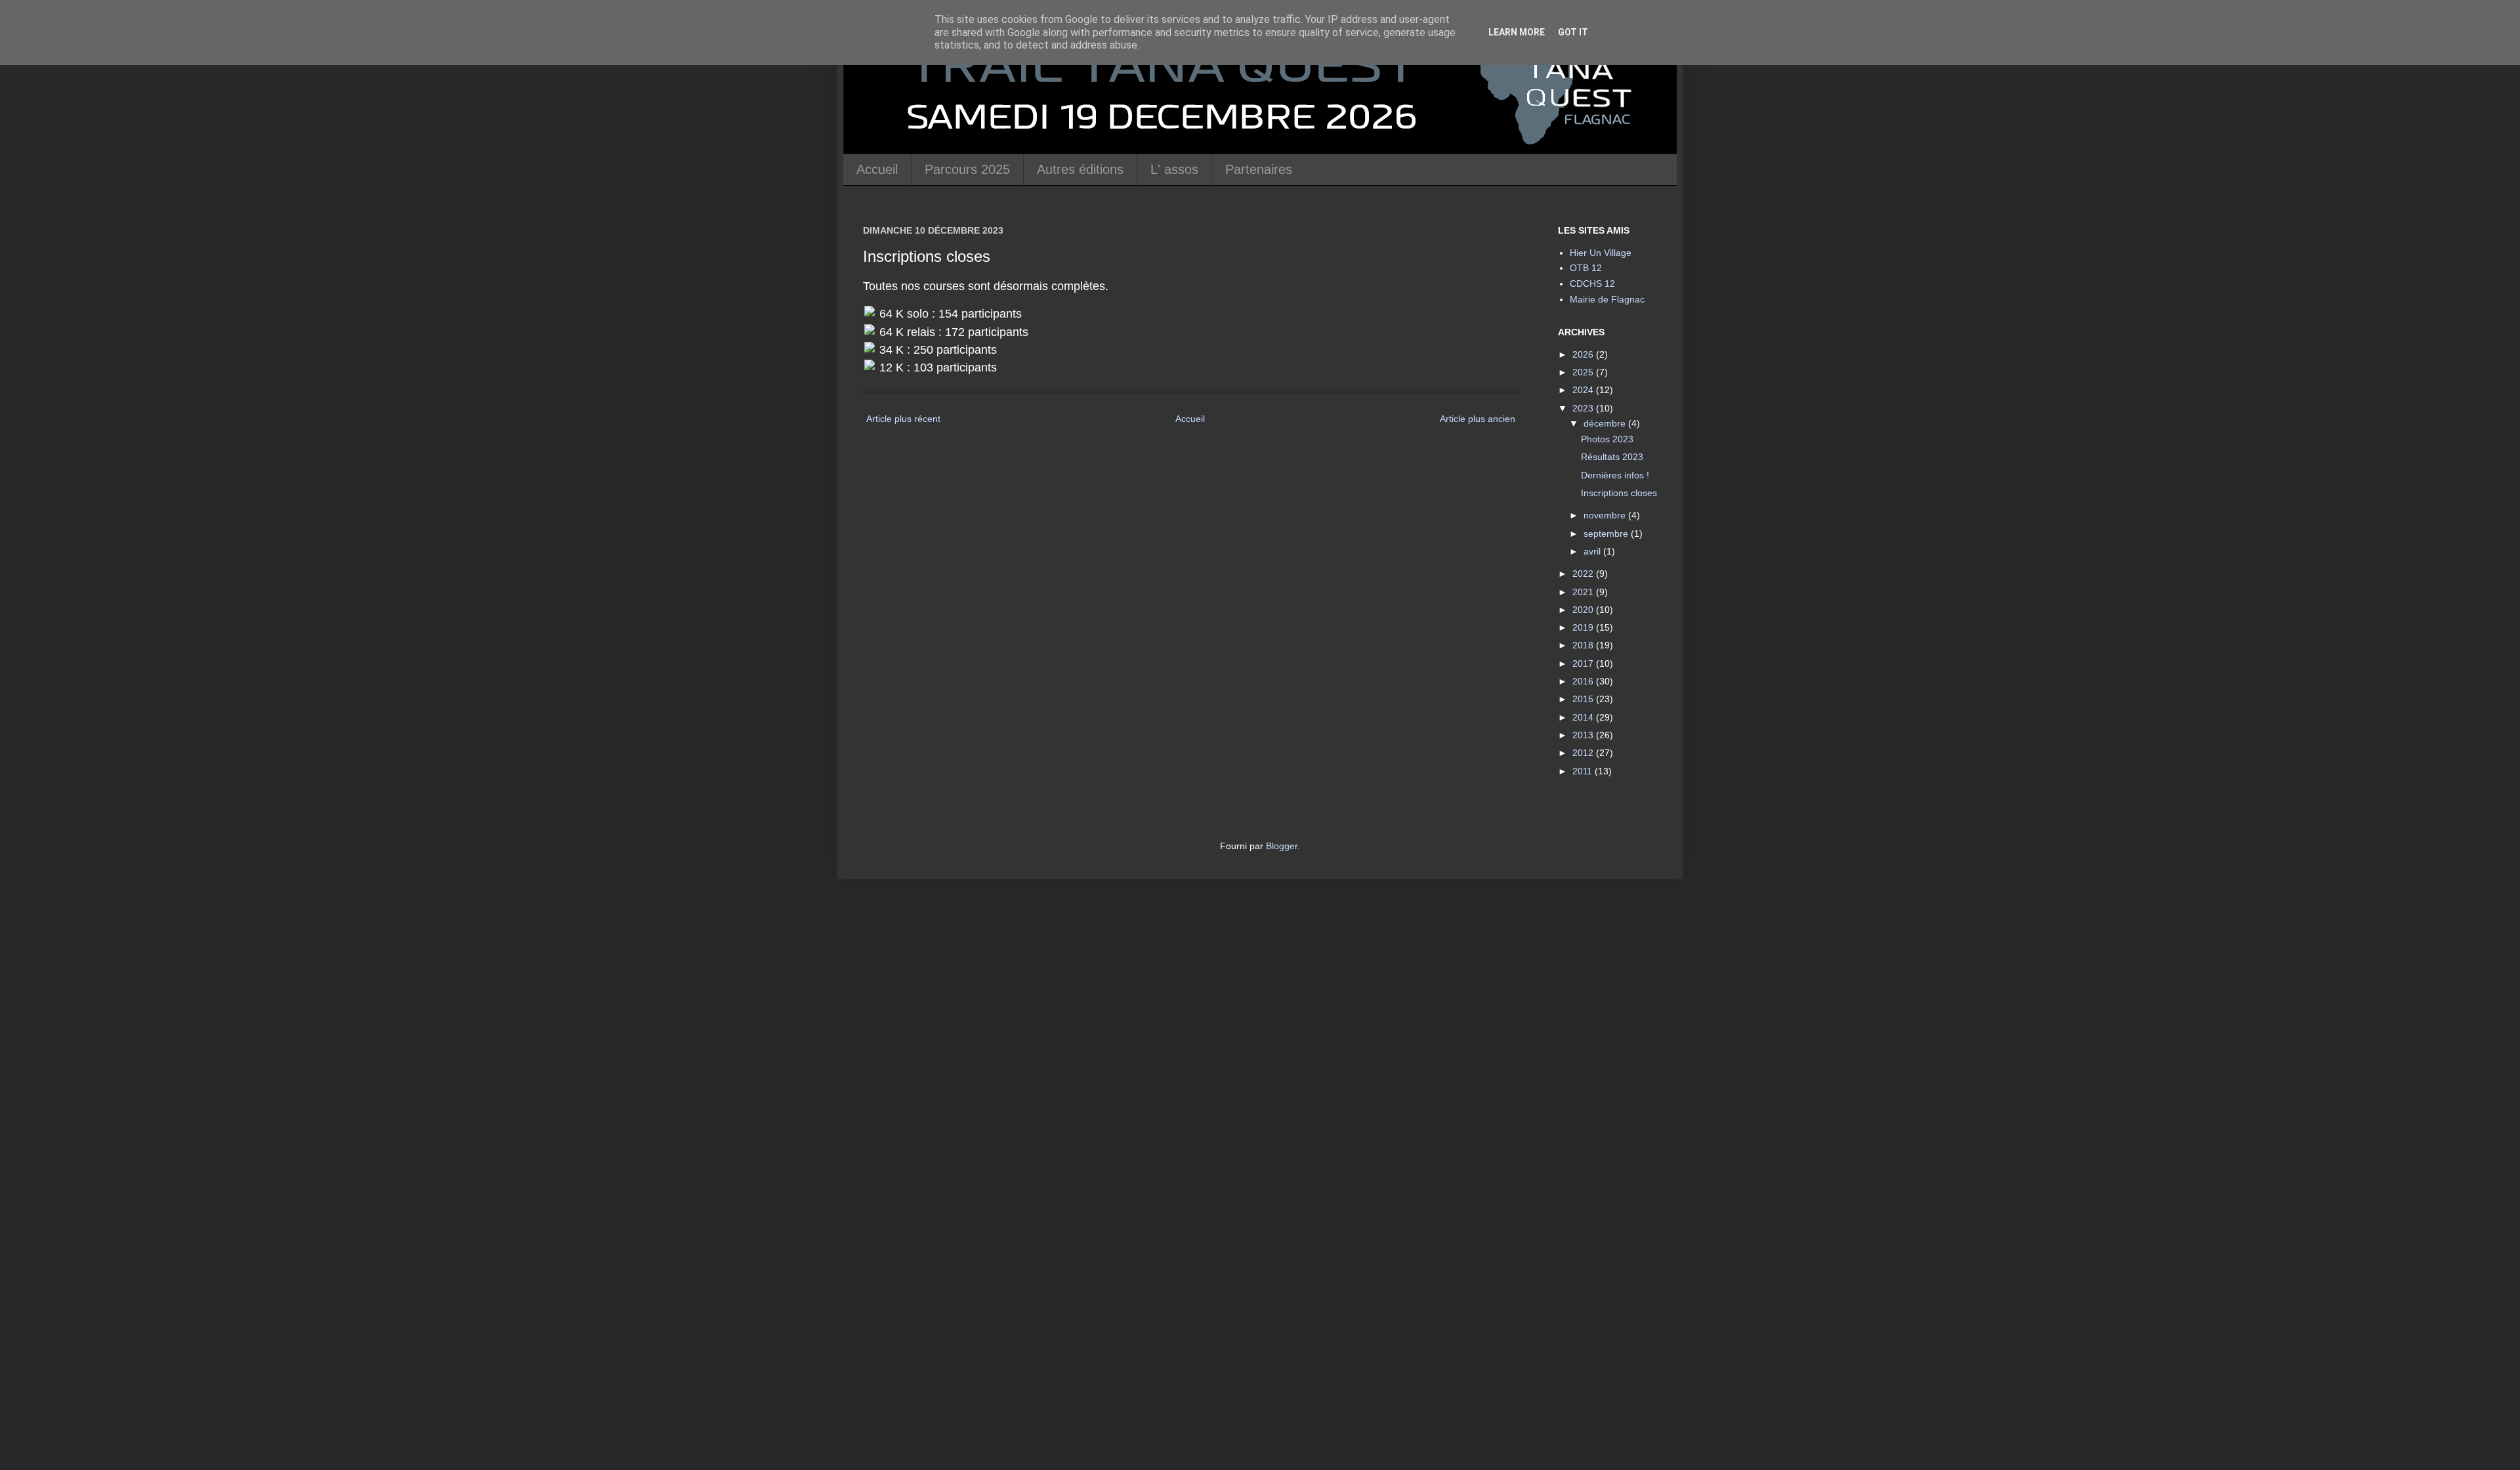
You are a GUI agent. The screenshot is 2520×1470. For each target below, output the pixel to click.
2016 (1584, 681)
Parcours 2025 (967, 169)
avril (1593, 551)
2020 (1584, 610)
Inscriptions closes (1619, 493)
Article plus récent (903, 419)
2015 (1584, 699)
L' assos (1174, 169)
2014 (1584, 717)
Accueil (877, 169)
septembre (1607, 534)
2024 (1584, 390)
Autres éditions (1080, 169)
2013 (1584, 735)
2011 (1584, 771)
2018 (1584, 645)
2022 (1584, 574)
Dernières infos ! (1615, 475)
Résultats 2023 (1612, 457)
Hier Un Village (1601, 253)
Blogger (1282, 846)
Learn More (1517, 32)
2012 (1584, 753)
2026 (1584, 354)
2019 (1584, 627)
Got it (1573, 32)
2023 (1584, 408)
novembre (1606, 515)
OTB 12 (1586, 268)
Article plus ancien (1478, 419)
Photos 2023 (1607, 439)
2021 (1584, 592)
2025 (1584, 372)
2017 (1584, 663)
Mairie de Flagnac (1607, 299)
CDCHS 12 (1592, 283)
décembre (1606, 423)
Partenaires (1259, 169)
